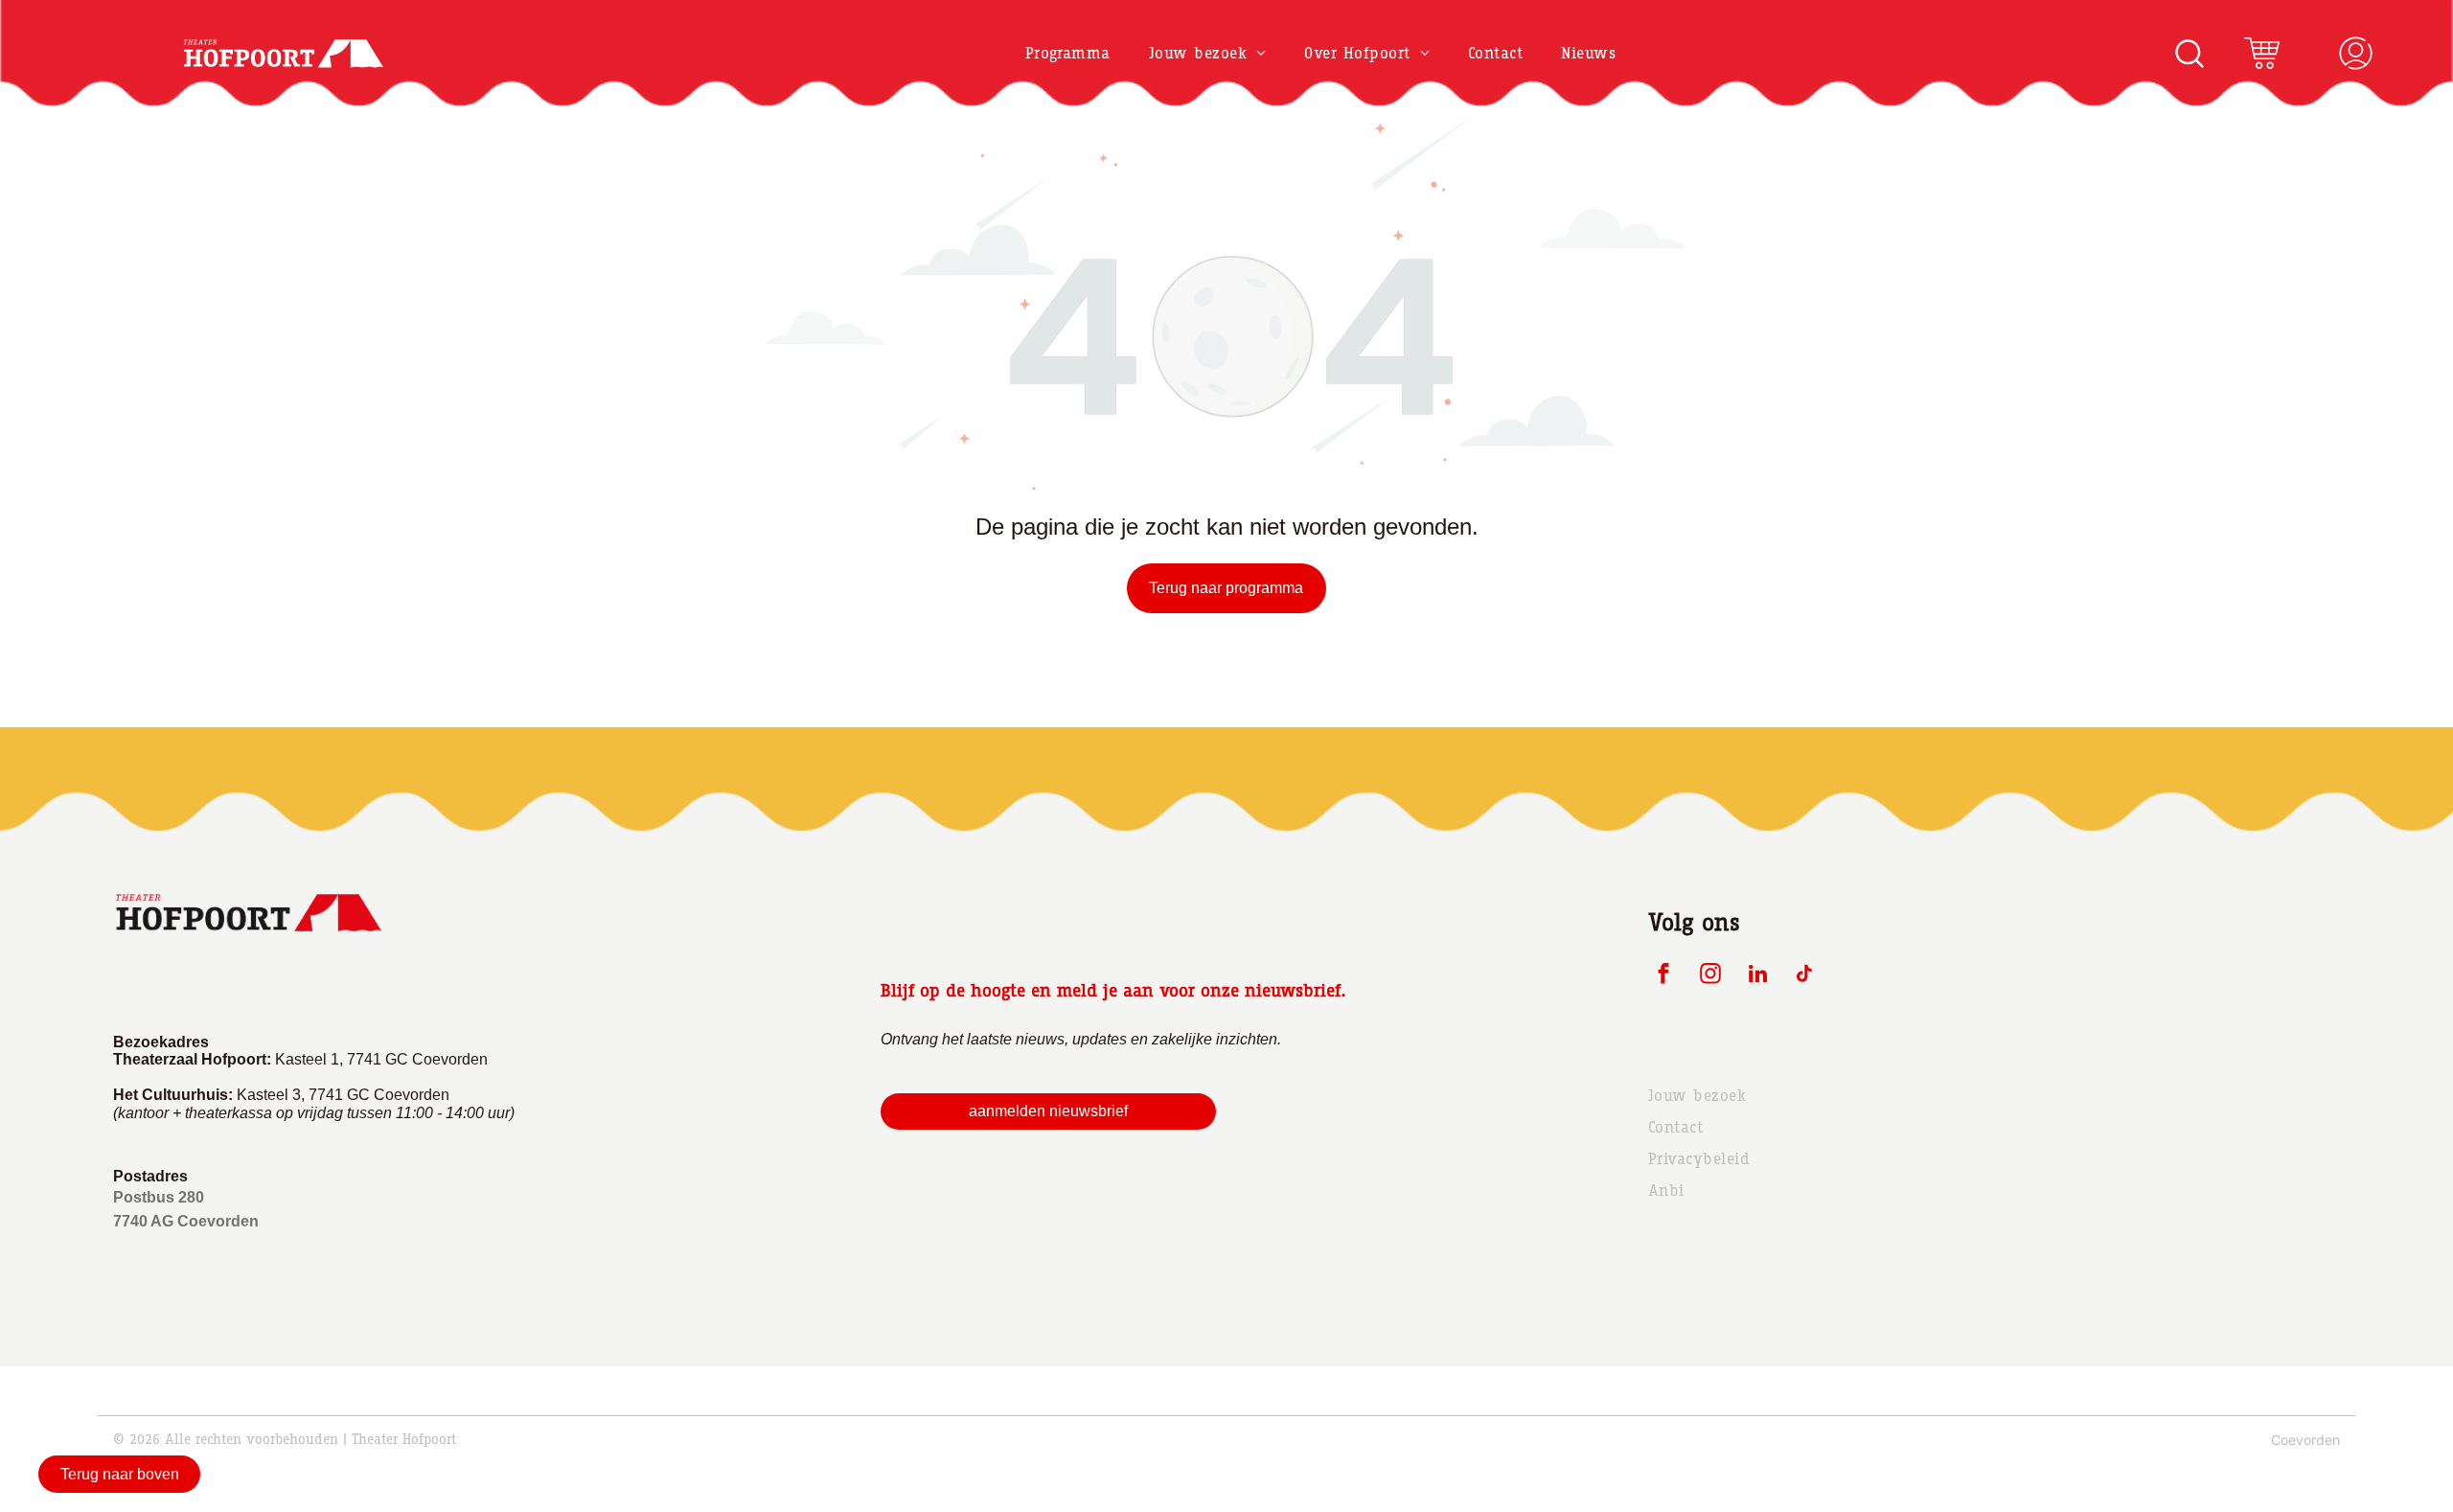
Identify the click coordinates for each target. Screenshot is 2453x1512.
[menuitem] (1068, 53)
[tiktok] (1805, 976)
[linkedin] (1758, 976)
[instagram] (1711, 976)
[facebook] (1664, 976)
